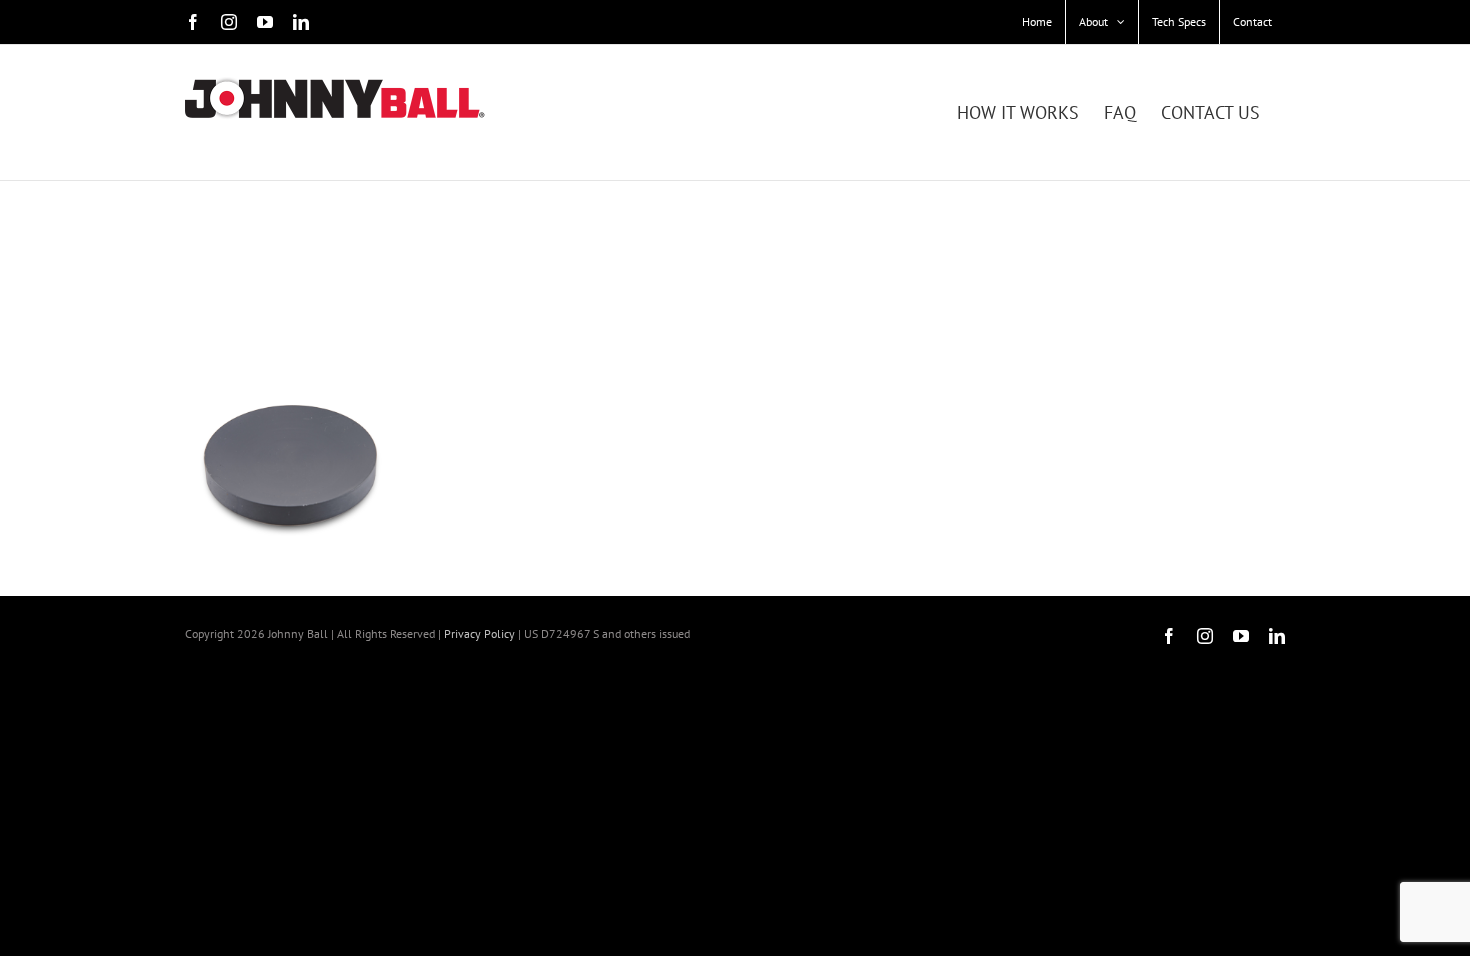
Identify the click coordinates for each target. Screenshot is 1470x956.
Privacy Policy (479, 633)
